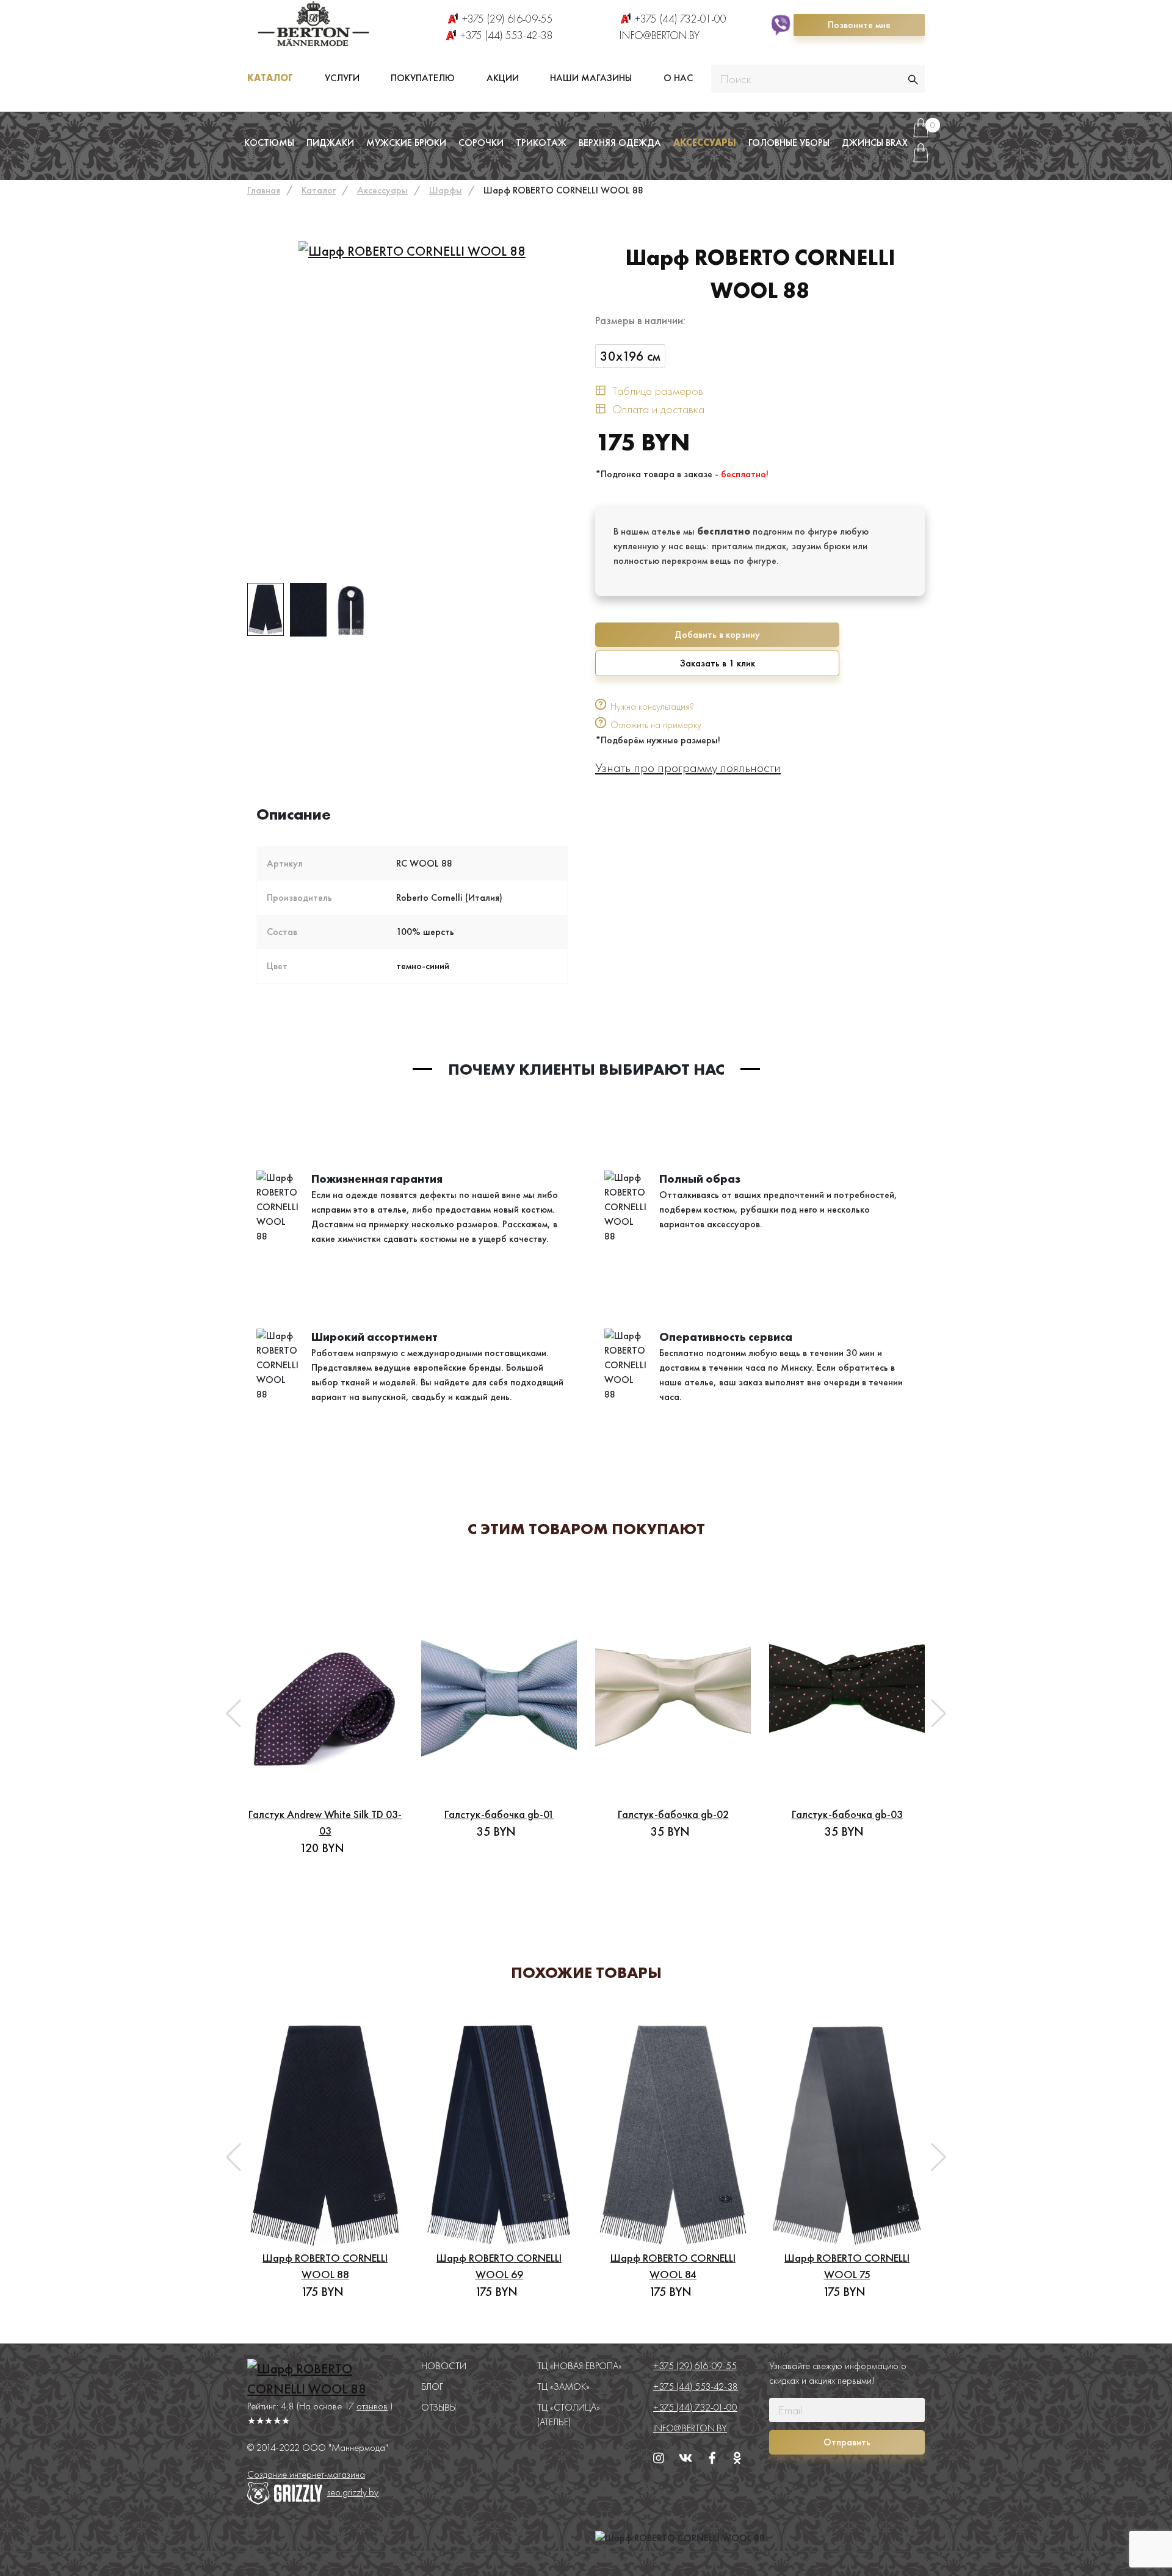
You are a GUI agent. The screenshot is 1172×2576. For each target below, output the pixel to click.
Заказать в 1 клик (718, 663)
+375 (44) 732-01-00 (681, 19)
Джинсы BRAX (875, 143)
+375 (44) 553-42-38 (507, 35)
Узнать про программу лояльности (688, 767)
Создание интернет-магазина (306, 2474)
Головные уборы (789, 143)
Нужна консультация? (652, 706)
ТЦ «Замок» (563, 2387)
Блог (432, 2387)
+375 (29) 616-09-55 (508, 19)
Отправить (847, 2442)
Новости (444, 2366)
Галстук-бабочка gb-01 (499, 1814)
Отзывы (439, 2407)
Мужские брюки (406, 143)
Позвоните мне (859, 25)
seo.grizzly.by (353, 2492)
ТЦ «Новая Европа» (580, 2366)
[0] (921, 133)
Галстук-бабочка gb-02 (673, 1814)
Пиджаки (330, 143)
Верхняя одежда (620, 143)
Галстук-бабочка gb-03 (847, 1814)
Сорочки (481, 143)
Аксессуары (705, 143)
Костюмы (269, 143)
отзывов (372, 2406)
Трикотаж (541, 143)
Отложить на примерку (656, 725)
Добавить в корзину (717, 634)
